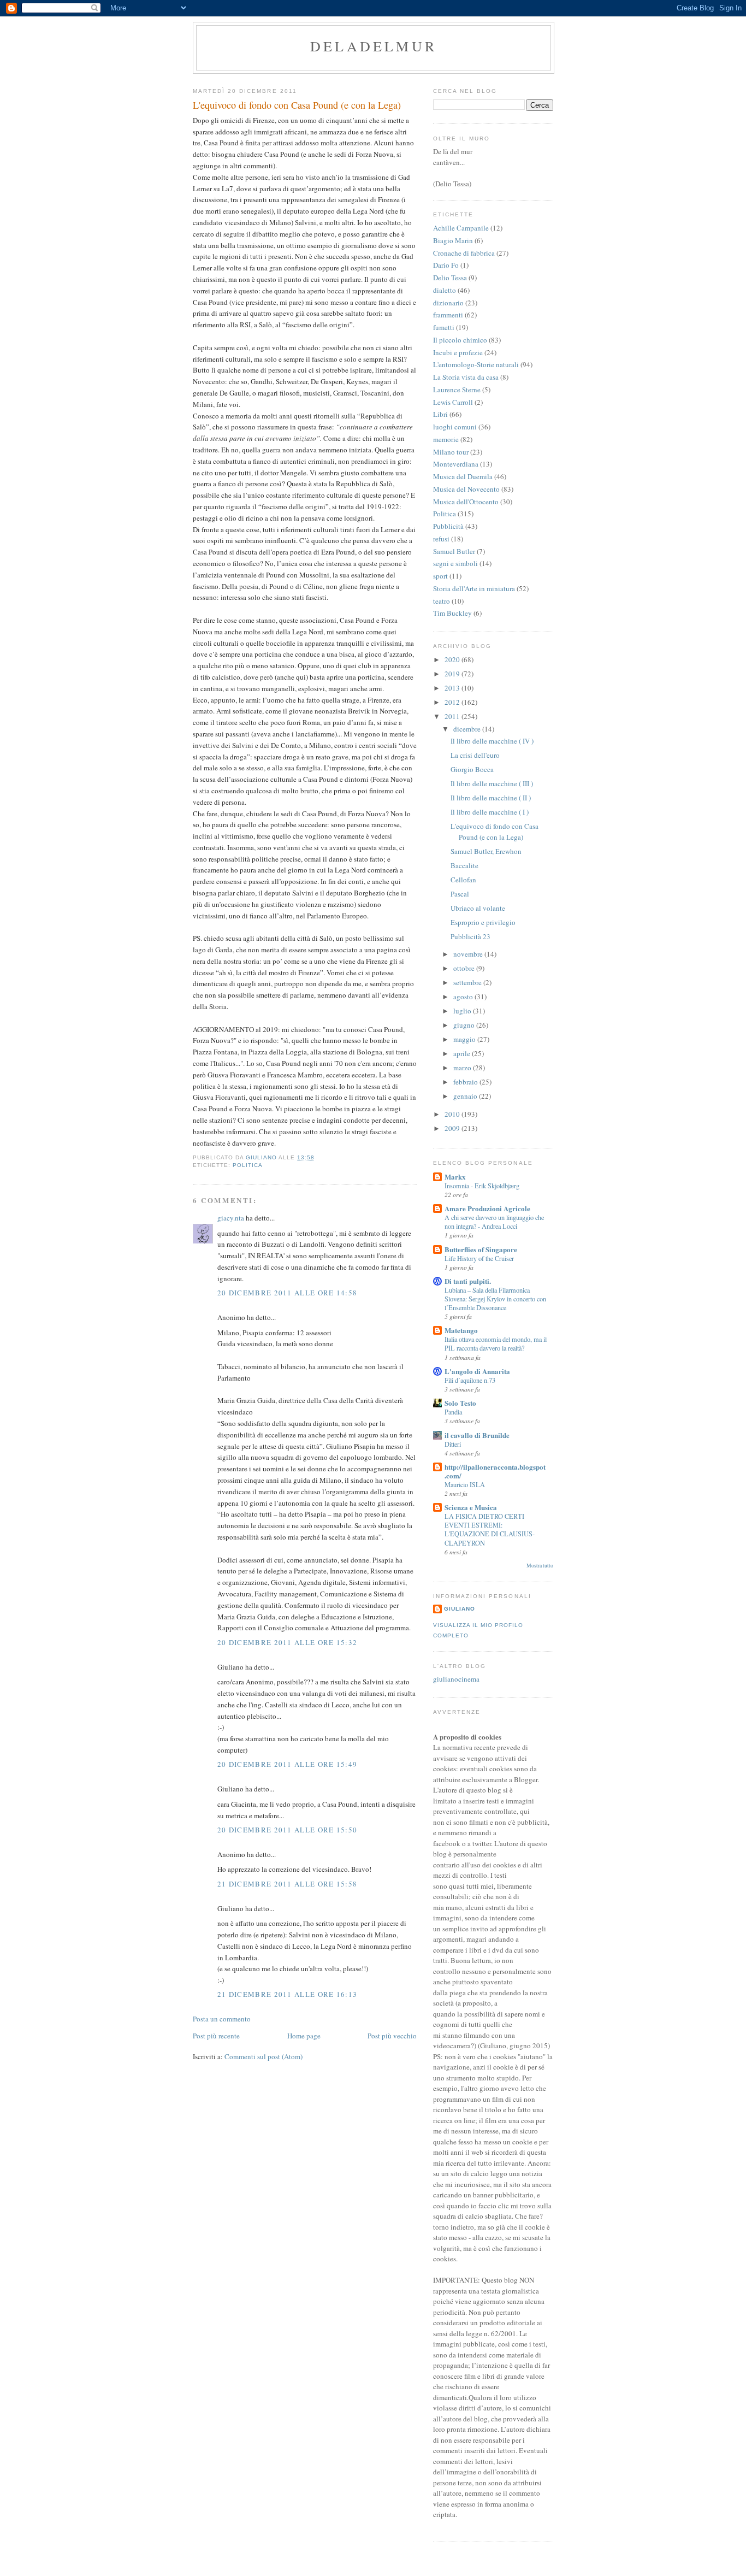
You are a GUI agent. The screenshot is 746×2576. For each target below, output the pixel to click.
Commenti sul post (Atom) (264, 2056)
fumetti (444, 327)
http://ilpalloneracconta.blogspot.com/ (495, 1471)
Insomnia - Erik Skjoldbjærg (482, 1186)
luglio (463, 1011)
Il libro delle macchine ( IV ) (492, 741)
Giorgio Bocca (472, 769)
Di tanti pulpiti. (468, 1281)
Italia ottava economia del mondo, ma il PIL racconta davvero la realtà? (496, 1343)
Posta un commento (222, 2019)
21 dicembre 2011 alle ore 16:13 (287, 1994)
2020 (453, 659)
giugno (465, 1025)
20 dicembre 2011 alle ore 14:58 (287, 1293)
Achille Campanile (461, 228)
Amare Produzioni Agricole (487, 1208)
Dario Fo (446, 265)
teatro (442, 601)
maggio (465, 1039)
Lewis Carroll (453, 402)
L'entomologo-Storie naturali (476, 364)
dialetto (445, 290)
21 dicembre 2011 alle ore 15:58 (287, 1884)
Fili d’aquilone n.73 (470, 1380)
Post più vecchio (392, 2036)
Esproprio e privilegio (483, 922)
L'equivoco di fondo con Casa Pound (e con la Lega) (495, 832)
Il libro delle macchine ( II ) (491, 798)
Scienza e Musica (471, 1507)
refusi (441, 539)
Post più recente (216, 2036)
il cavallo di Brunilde (477, 1435)
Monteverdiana (456, 464)
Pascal (460, 894)
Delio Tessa (450, 278)
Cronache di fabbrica (464, 253)
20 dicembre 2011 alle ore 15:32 (287, 1642)
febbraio (466, 1082)
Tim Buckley (452, 613)
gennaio (466, 1096)
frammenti (448, 315)
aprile (463, 1053)
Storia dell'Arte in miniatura (474, 588)
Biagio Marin (453, 240)
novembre (469, 954)
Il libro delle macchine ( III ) (492, 783)
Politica (248, 1165)
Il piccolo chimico (460, 340)
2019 (453, 674)
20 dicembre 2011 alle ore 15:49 (287, 1764)
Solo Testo (460, 1403)
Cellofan (463, 880)
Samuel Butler (454, 551)
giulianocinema (456, 1679)
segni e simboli (455, 563)
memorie (446, 439)
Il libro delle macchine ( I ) (490, 812)
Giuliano (460, 1609)
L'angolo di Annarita (477, 1371)
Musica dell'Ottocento (466, 502)
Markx (455, 1177)
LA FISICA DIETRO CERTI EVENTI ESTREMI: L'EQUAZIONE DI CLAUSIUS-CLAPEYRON (490, 1529)
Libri (440, 414)
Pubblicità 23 (470, 936)
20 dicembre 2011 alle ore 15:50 (287, 1830)
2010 (453, 1114)
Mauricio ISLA (465, 1484)
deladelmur (374, 46)
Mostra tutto (540, 1566)
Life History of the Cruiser (479, 1258)
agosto (464, 997)
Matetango (461, 1330)
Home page (304, 2036)
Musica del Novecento (466, 489)
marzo (463, 1068)
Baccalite (464, 865)
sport (440, 576)
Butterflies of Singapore (481, 1249)
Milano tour (451, 452)
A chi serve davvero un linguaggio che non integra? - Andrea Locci (494, 1222)
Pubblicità (448, 526)
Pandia (453, 1412)
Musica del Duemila (463, 476)
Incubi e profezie (458, 352)
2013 (453, 688)
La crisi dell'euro (475, 755)
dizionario (448, 303)
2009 (453, 1128)
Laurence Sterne (457, 390)
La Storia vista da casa (466, 377)
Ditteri (453, 1444)
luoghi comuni (455, 427)
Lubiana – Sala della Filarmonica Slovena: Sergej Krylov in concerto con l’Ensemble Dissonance (495, 1299)
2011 (453, 716)
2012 (453, 702)
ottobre (465, 968)
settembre (468, 982)
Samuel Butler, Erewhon (486, 851)
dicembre (468, 729)
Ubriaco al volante (478, 908)
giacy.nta (231, 1218)
